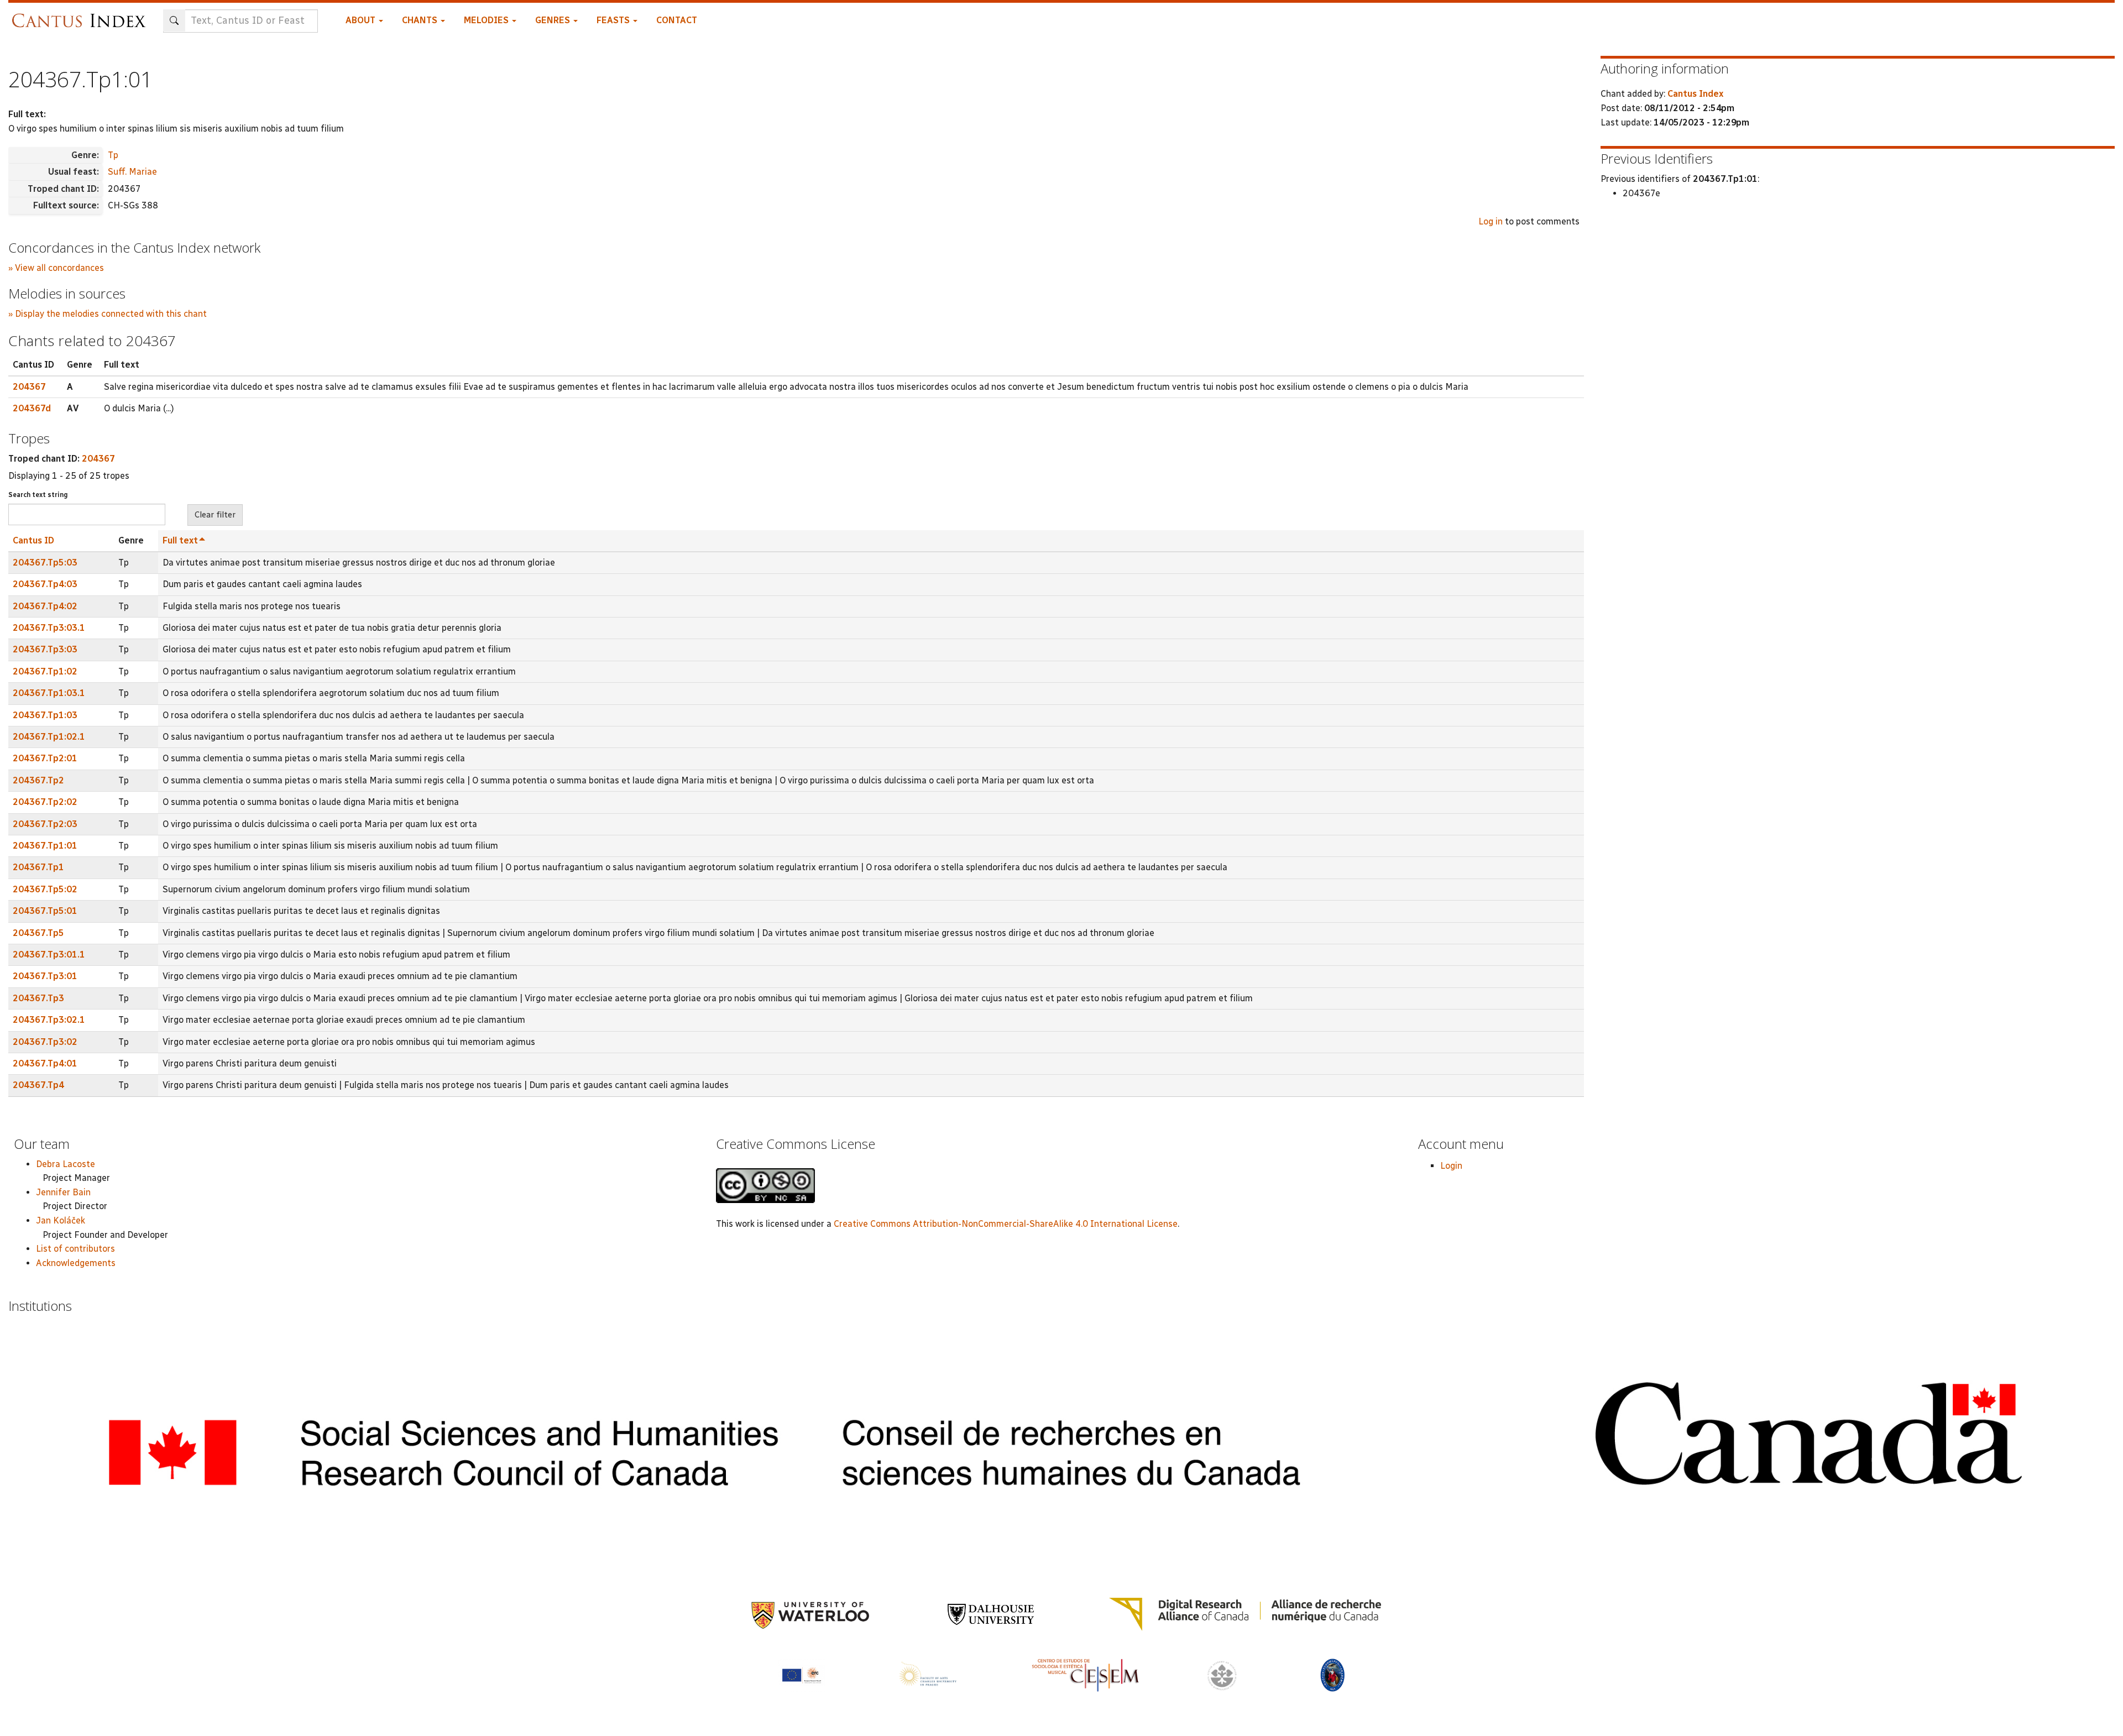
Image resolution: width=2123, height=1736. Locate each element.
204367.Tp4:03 (45, 584)
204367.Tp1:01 (45, 846)
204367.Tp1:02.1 (49, 737)
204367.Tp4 (38, 1085)
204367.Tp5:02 (45, 889)
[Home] (82, 15)
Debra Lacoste (66, 1164)
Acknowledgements (76, 1263)
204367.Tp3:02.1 (49, 1020)
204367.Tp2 (38, 780)
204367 (29, 387)
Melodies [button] (487, 20)
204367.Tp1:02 (45, 671)
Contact (677, 20)
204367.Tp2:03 (45, 824)
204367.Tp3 (38, 998)
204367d (32, 408)
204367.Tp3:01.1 (49, 955)
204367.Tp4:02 (45, 606)
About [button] (362, 20)
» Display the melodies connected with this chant (108, 314)
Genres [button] (554, 20)
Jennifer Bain (63, 1192)
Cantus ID (33, 540)
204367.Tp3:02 (45, 1042)
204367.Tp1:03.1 (49, 693)
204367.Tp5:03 (45, 563)
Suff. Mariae (132, 172)
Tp (113, 155)
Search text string (38, 495)
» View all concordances (56, 268)
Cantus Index (1695, 94)
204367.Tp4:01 (45, 1063)
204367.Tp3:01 (45, 976)
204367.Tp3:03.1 (49, 628)
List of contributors (75, 1249)
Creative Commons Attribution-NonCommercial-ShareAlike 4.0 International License (1006, 1224)
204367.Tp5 (38, 933)
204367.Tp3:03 (45, 649)
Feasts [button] (614, 20)
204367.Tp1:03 (45, 715)
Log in (1491, 221)
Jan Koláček (61, 1220)
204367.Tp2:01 (45, 758)
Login (1451, 1166)
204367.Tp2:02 (45, 802)
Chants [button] (421, 20)
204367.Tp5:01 (45, 911)
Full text (180, 540)
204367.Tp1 (38, 867)
